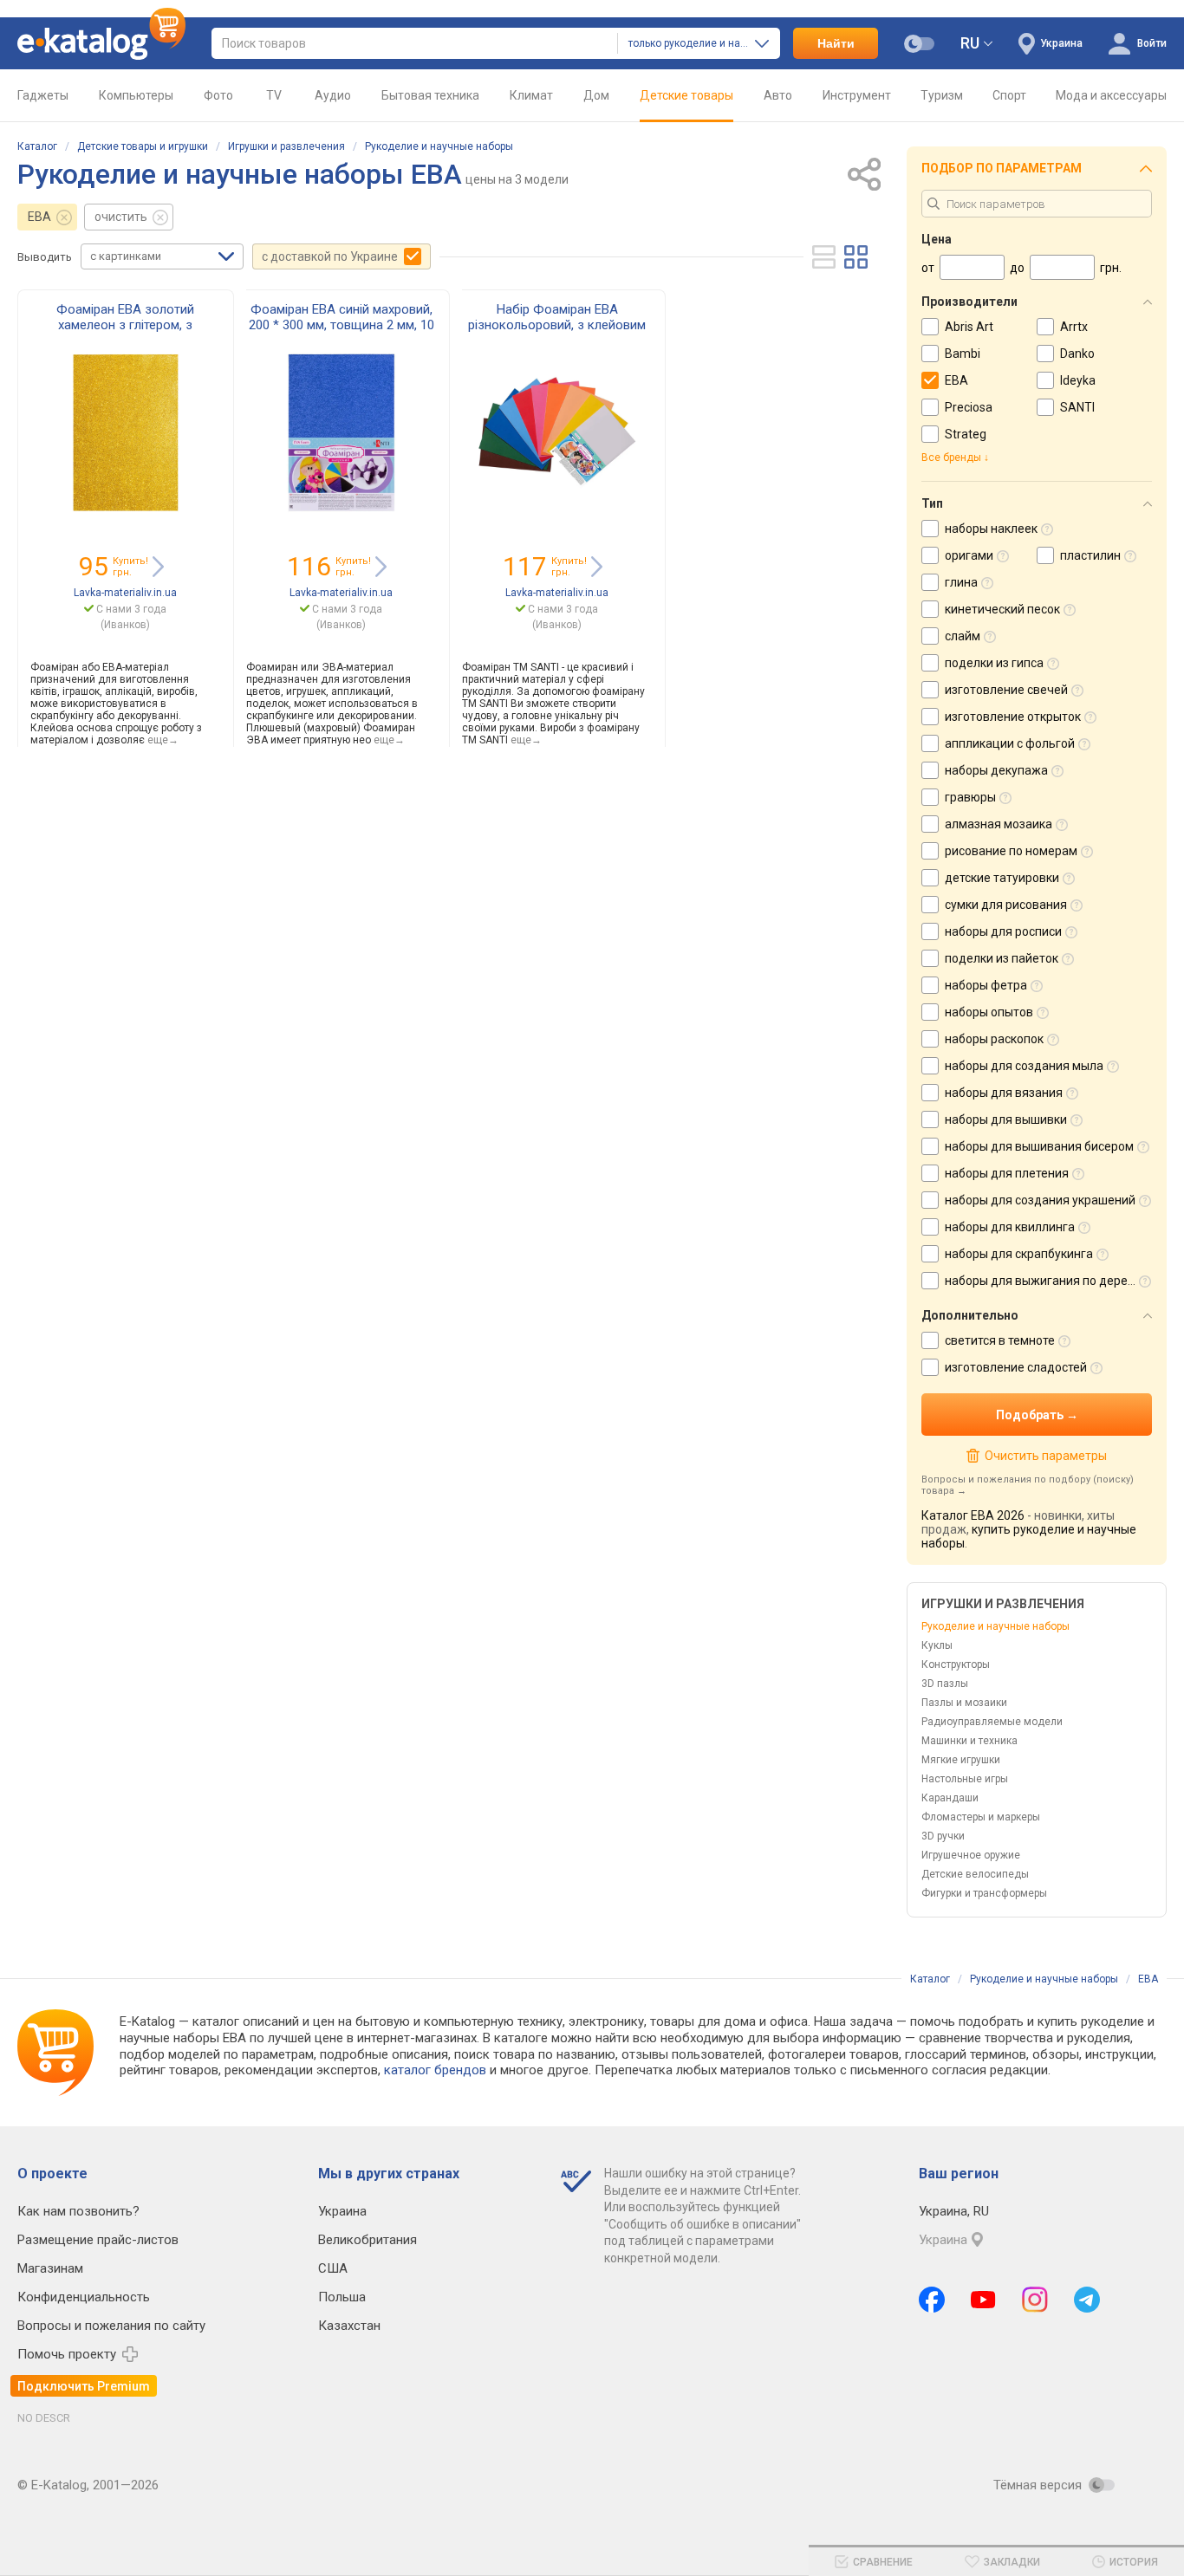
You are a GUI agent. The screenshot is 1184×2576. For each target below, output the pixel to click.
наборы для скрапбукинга (1019, 1254)
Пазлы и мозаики (964, 1703)
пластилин (1090, 555)
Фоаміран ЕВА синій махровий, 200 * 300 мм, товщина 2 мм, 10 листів (342, 325)
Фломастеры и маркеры (981, 1817)
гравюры (970, 797)
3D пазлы (945, 1684)
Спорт (1009, 95)
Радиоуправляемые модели (992, 1722)
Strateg (966, 434)
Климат (531, 95)
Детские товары (686, 95)
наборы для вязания (1004, 1093)
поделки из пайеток (1002, 958)
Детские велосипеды (975, 1874)
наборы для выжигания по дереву (1043, 1281)
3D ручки (943, 1836)
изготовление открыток (1013, 717)
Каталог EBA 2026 (973, 1515)
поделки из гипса (994, 663)
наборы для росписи (1003, 931)
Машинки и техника (969, 1741)
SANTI (1077, 407)
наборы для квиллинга (1010, 1227)
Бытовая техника (430, 95)
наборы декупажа (996, 770)
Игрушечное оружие (971, 1855)
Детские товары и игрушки (143, 146)
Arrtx (1074, 327)
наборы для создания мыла (1024, 1066)
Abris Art (969, 327)
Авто (778, 95)
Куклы (937, 1645)
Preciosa (969, 407)
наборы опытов (989, 1012)
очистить (121, 217)
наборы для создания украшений (1040, 1200)
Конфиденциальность (84, 2297)
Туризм (942, 95)
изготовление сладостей (1016, 1367)
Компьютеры (136, 95)
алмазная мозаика (999, 824)
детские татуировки (1002, 878)
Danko (1077, 354)
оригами (969, 555)
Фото (218, 95)
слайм (963, 636)
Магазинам (50, 2268)
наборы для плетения (1007, 1173)
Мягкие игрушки (961, 1760)
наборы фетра (986, 985)
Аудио (333, 95)
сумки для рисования (1006, 905)
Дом (596, 95)
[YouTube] (983, 2300)
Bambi (963, 354)
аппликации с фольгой (1010, 743)
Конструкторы (956, 1664)
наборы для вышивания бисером (1039, 1146)
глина (961, 582)
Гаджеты (43, 95)
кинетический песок (1002, 609)
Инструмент (857, 95)
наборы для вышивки (1006, 1119)
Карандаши (950, 1798)
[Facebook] (932, 2300)
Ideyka (1078, 380)
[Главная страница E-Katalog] (101, 43)
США (333, 2268)
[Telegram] (1087, 2300)
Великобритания (368, 2240)
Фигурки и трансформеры (984, 1893)
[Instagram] (1035, 2300)
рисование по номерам (1011, 851)
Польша (342, 2297)
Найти (836, 43)
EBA (39, 217)
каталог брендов (435, 2070)
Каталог (37, 146)
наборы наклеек (991, 529)
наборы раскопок (994, 1039)
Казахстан (349, 2326)
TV (274, 95)
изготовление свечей (1006, 690)
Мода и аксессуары (1111, 95)
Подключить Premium (84, 2386)
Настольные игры (965, 1779)
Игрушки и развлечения (286, 146)
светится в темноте (1000, 1340)
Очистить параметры (1045, 1456)
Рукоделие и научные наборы (439, 146)
